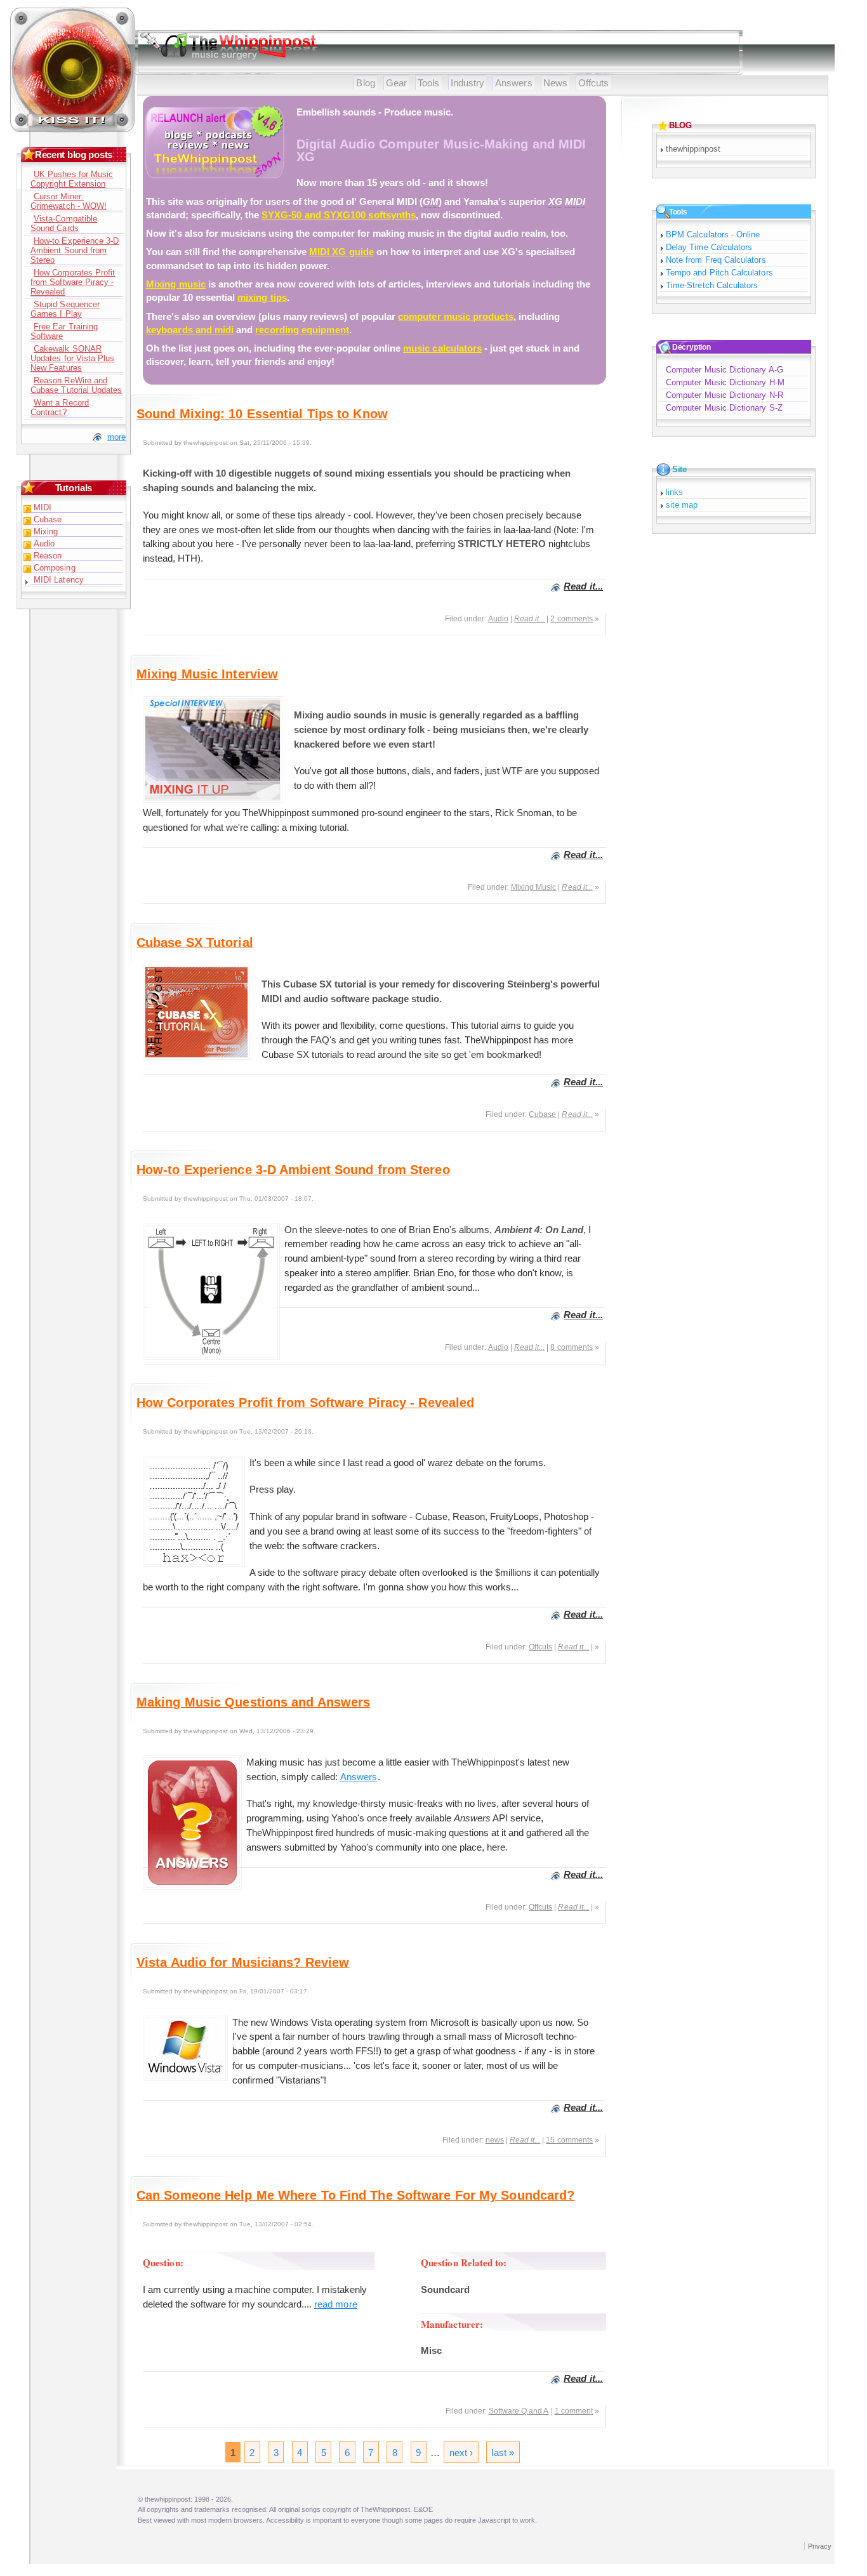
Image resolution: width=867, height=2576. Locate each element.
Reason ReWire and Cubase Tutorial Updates (76, 385)
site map (682, 505)
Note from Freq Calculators (716, 260)
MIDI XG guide (341, 252)
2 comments (572, 619)
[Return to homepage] (73, 130)
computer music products (456, 316)
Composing (55, 568)
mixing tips (262, 297)
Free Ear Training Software (64, 331)
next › (461, 2453)
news (495, 2140)
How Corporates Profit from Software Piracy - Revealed (305, 1403)
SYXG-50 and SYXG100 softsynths (339, 215)
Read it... (583, 586)
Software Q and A (519, 2411)
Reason (48, 556)
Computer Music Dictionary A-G (725, 370)
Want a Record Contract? (60, 407)
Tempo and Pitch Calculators (719, 273)
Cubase (542, 1114)
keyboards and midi (190, 330)
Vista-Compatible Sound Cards (64, 223)
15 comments (569, 2140)
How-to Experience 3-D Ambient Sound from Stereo (293, 1170)
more (116, 437)
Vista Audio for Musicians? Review (243, 1962)
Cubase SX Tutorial (195, 942)
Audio (498, 619)
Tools (428, 83)
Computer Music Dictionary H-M (725, 382)
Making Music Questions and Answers (253, 1702)
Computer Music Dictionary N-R (725, 395)
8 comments (572, 1347)
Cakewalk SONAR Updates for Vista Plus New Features (72, 358)
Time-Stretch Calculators (712, 285)
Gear (396, 83)
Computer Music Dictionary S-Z (724, 408)
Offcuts (594, 83)
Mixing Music (534, 887)
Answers (514, 83)
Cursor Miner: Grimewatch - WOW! (69, 201)
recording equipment (302, 330)
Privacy (820, 2546)
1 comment (574, 2411)
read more (336, 2304)
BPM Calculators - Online (713, 234)
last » (502, 2453)
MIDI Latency (59, 580)
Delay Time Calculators (709, 247)
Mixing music (176, 284)
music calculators (442, 348)
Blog (365, 83)
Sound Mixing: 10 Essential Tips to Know (262, 414)
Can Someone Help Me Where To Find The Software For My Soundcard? (355, 2195)
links (674, 492)
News (555, 83)
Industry (468, 83)
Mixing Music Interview (207, 674)
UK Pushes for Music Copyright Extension (72, 179)
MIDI (43, 507)
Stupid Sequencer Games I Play (65, 309)
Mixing (46, 532)
